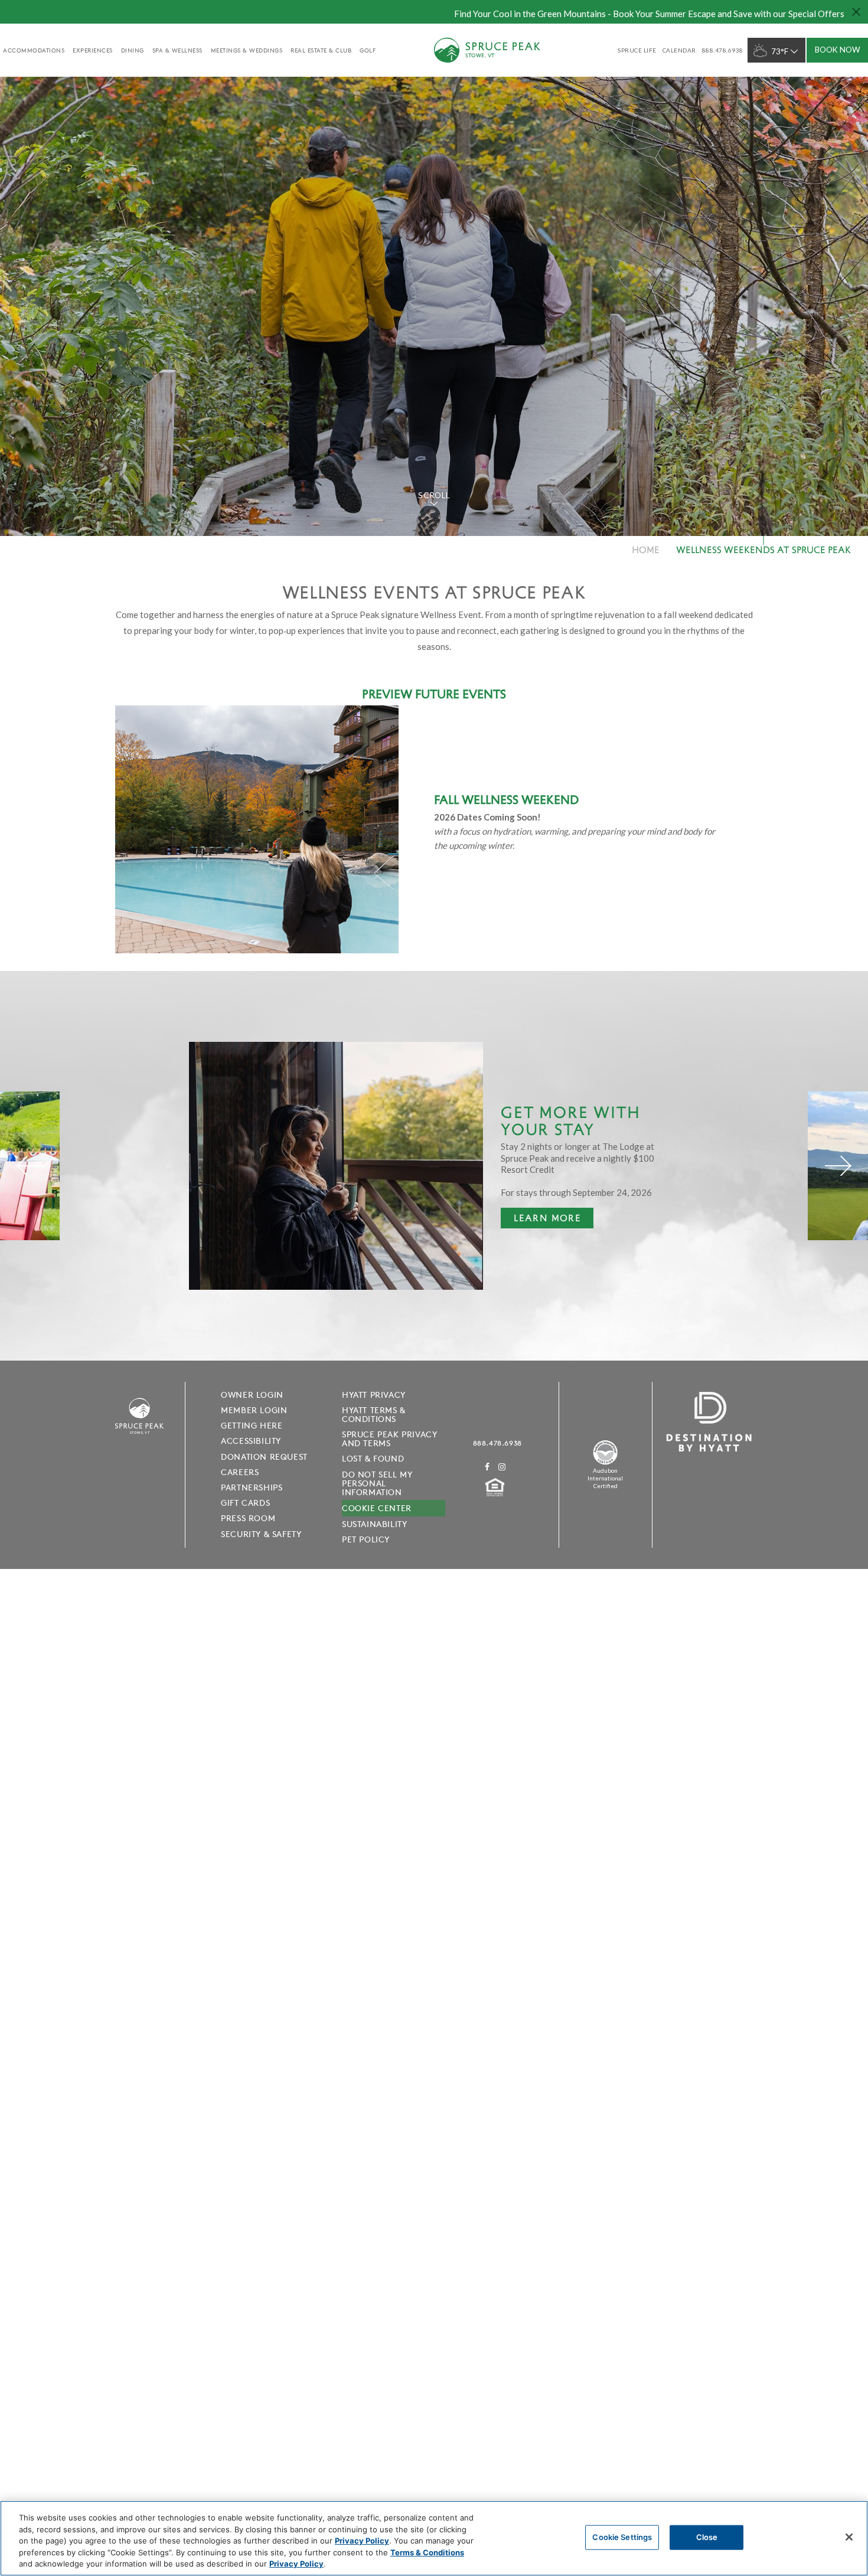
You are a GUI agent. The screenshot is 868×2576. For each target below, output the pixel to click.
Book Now (838, 50)
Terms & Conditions (427, 2552)
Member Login (254, 1410)
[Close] (849, 2537)
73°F (780, 51)
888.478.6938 (497, 1443)
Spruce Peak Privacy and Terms (389, 1439)
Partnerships (252, 1488)
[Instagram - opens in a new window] (502, 1467)
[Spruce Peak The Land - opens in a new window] (605, 1463)
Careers (240, 1472)
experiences (93, 50)
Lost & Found (373, 1459)
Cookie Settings (622, 2537)
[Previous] (30, 1166)
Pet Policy (366, 1539)
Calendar (679, 50)
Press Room (248, 1518)
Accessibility (251, 1441)
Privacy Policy (362, 2541)
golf (368, 50)
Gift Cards (245, 1503)
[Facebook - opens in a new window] (487, 1467)
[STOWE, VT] (139, 1441)
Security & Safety (261, 1534)
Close (707, 2537)
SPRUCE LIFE (637, 50)
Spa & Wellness (177, 50)
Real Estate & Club (321, 50)
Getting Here (252, 1426)
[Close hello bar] (856, 12)
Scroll (434, 495)
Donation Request (264, 1457)
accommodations (34, 50)
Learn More (541, 1220)
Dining (133, 50)
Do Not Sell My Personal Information (377, 1483)
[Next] (838, 1166)
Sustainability (374, 1524)
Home (646, 549)
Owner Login (252, 1395)
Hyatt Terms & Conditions (374, 1415)
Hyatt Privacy (374, 1395)
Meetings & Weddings (247, 50)
